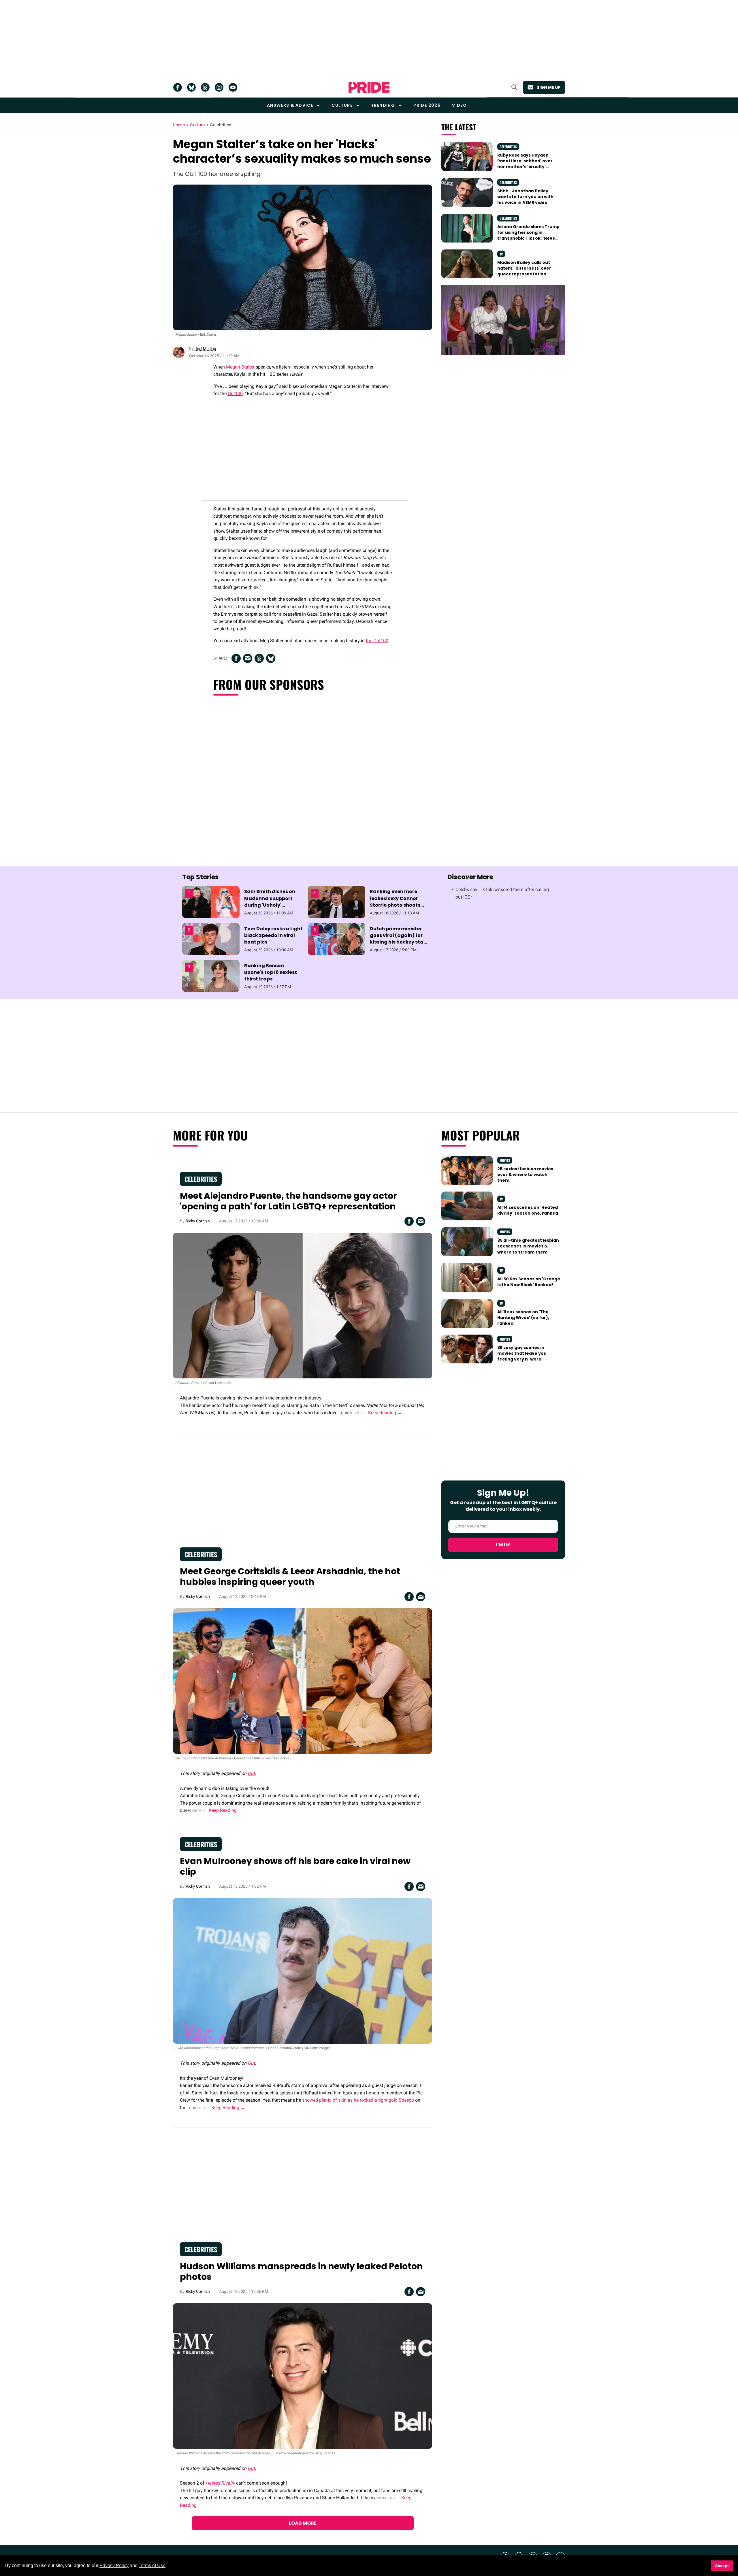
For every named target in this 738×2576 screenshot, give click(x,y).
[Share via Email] (248, 658)
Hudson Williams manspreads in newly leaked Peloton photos (301, 2272)
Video (459, 105)
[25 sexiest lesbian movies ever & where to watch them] (467, 1170)
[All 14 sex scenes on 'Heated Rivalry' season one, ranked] (467, 1206)
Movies (505, 1160)
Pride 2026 (427, 105)
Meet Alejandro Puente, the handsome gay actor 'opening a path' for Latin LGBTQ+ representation (288, 1201)
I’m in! (503, 1545)
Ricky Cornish (198, 1221)
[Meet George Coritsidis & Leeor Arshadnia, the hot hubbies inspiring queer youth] (303, 1681)
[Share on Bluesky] (271, 658)
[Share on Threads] (259, 658)
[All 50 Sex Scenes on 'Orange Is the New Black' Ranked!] (467, 1277)
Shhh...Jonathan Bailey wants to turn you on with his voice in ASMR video (525, 197)
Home (179, 125)
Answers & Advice (290, 105)
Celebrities (221, 125)
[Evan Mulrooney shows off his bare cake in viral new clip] (303, 1971)
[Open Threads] (205, 87)
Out (251, 1773)
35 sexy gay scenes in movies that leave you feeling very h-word (522, 1353)
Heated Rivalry (220, 2483)
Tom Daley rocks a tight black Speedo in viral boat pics (273, 935)
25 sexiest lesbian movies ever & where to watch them (525, 1175)
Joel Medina (205, 349)
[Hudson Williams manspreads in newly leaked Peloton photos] (303, 2376)
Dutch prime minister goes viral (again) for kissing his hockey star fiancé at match (398, 939)
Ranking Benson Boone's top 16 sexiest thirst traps (271, 972)
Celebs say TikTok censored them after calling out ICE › (502, 893)
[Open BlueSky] (191, 87)
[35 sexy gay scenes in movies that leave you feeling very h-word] (467, 1348)
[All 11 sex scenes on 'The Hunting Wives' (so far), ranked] (467, 1313)
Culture (342, 105)
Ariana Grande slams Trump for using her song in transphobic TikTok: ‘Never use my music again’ (528, 235)
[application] (503, 320)
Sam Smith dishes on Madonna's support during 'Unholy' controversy (270, 902)
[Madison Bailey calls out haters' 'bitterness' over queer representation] (467, 264)
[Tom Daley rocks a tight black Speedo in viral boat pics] (211, 939)
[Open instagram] (219, 87)
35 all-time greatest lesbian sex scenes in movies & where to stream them (528, 1246)
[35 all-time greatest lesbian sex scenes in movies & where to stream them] (467, 1241)
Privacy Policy (114, 2565)
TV (501, 254)
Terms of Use (152, 2565)
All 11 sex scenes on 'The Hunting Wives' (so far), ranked (523, 1318)
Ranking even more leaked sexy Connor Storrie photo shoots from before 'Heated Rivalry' (395, 905)
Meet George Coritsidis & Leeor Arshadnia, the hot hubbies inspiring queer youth (290, 1577)
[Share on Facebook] (236, 658)
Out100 (235, 393)
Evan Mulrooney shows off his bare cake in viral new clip (295, 1866)
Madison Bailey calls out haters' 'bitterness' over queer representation (524, 268)
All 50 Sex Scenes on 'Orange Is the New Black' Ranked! (529, 1282)
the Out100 (377, 641)
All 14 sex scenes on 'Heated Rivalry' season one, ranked (528, 1210)
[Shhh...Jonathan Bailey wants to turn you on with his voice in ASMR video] (467, 192)
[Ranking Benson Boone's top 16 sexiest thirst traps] (211, 976)
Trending (383, 105)
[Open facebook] (178, 87)
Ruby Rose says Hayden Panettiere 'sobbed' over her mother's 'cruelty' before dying (525, 164)
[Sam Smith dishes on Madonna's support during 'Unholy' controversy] (211, 902)
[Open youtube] (233, 87)
